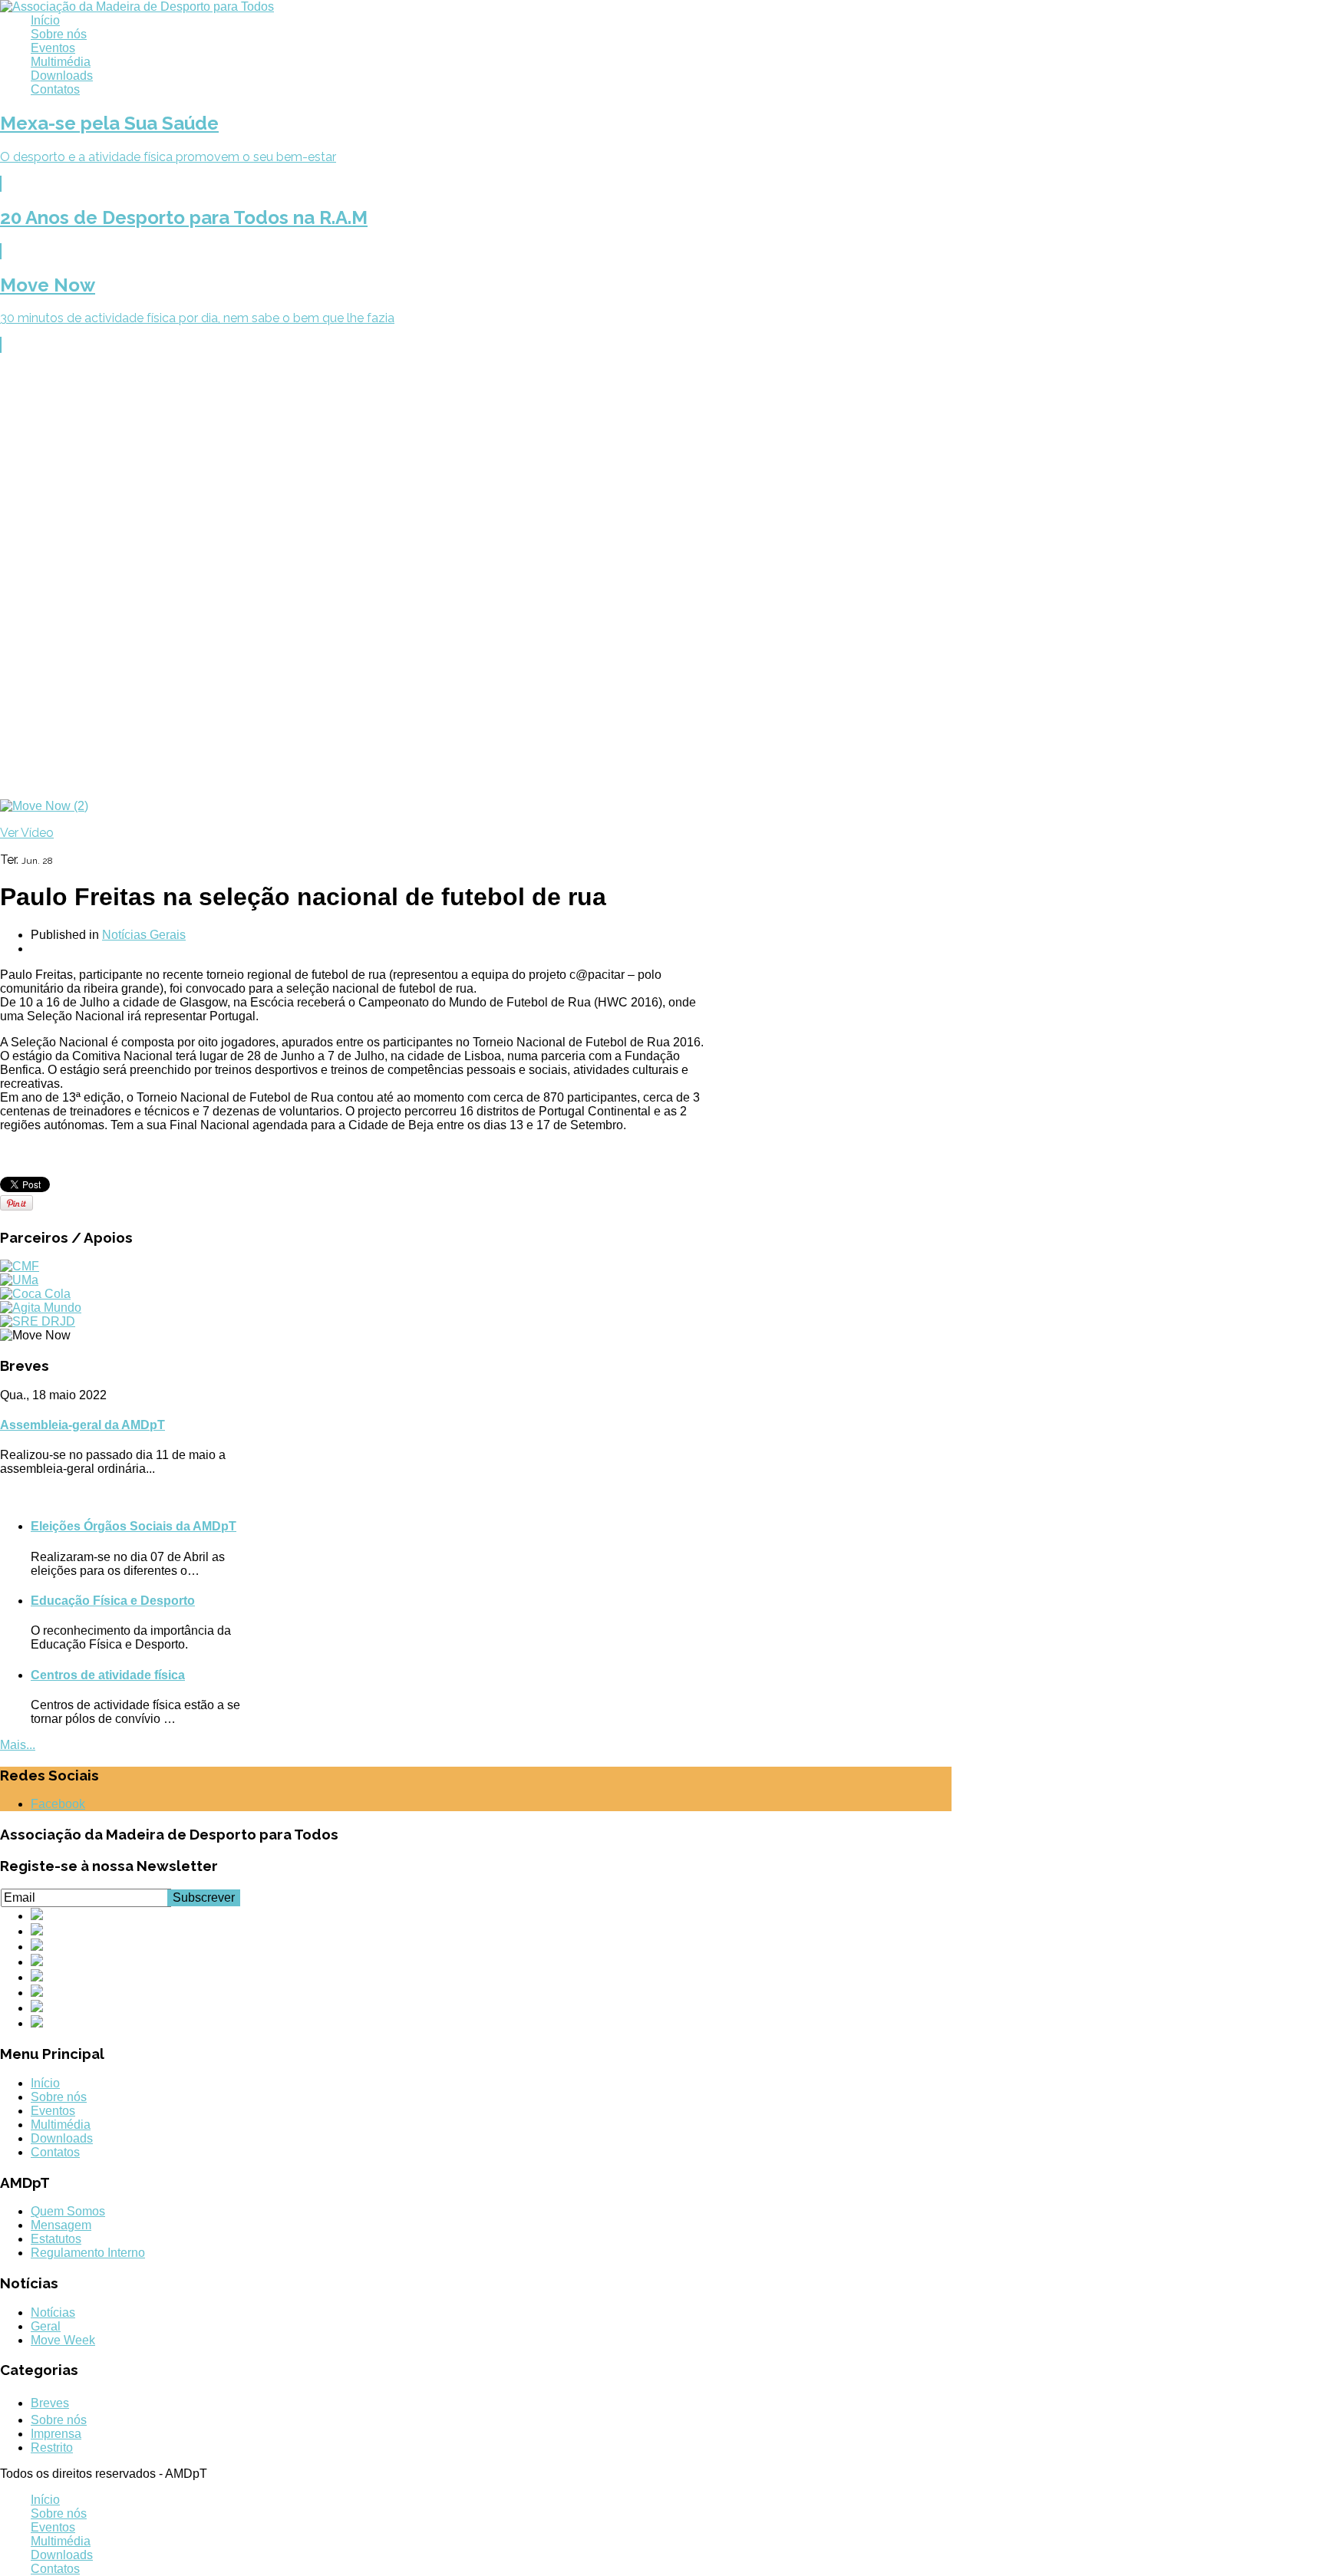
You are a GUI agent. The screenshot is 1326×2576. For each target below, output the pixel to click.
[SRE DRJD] (38, 1321)
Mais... (18, 1745)
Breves (50, 2403)
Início (45, 20)
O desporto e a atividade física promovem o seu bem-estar (168, 157)
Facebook (58, 1804)
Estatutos (56, 2239)
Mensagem (61, 2225)
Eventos (53, 48)
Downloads (62, 76)
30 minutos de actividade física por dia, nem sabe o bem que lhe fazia (197, 318)
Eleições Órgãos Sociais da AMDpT (134, 1526)
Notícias (53, 2312)
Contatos (55, 89)
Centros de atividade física (108, 1675)
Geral (46, 2326)
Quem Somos (68, 2211)
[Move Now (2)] (44, 806)
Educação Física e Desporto (113, 1601)
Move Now (48, 285)
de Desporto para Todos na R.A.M (184, 217)
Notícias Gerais (144, 935)
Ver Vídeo (27, 833)
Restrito (52, 2448)
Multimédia (61, 62)
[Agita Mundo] (41, 1308)
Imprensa (56, 2434)
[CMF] (20, 1266)
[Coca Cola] (35, 1294)
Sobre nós (59, 34)
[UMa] (19, 1280)
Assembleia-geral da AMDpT (82, 1425)
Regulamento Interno (88, 2253)
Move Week (63, 2340)
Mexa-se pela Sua (109, 123)
